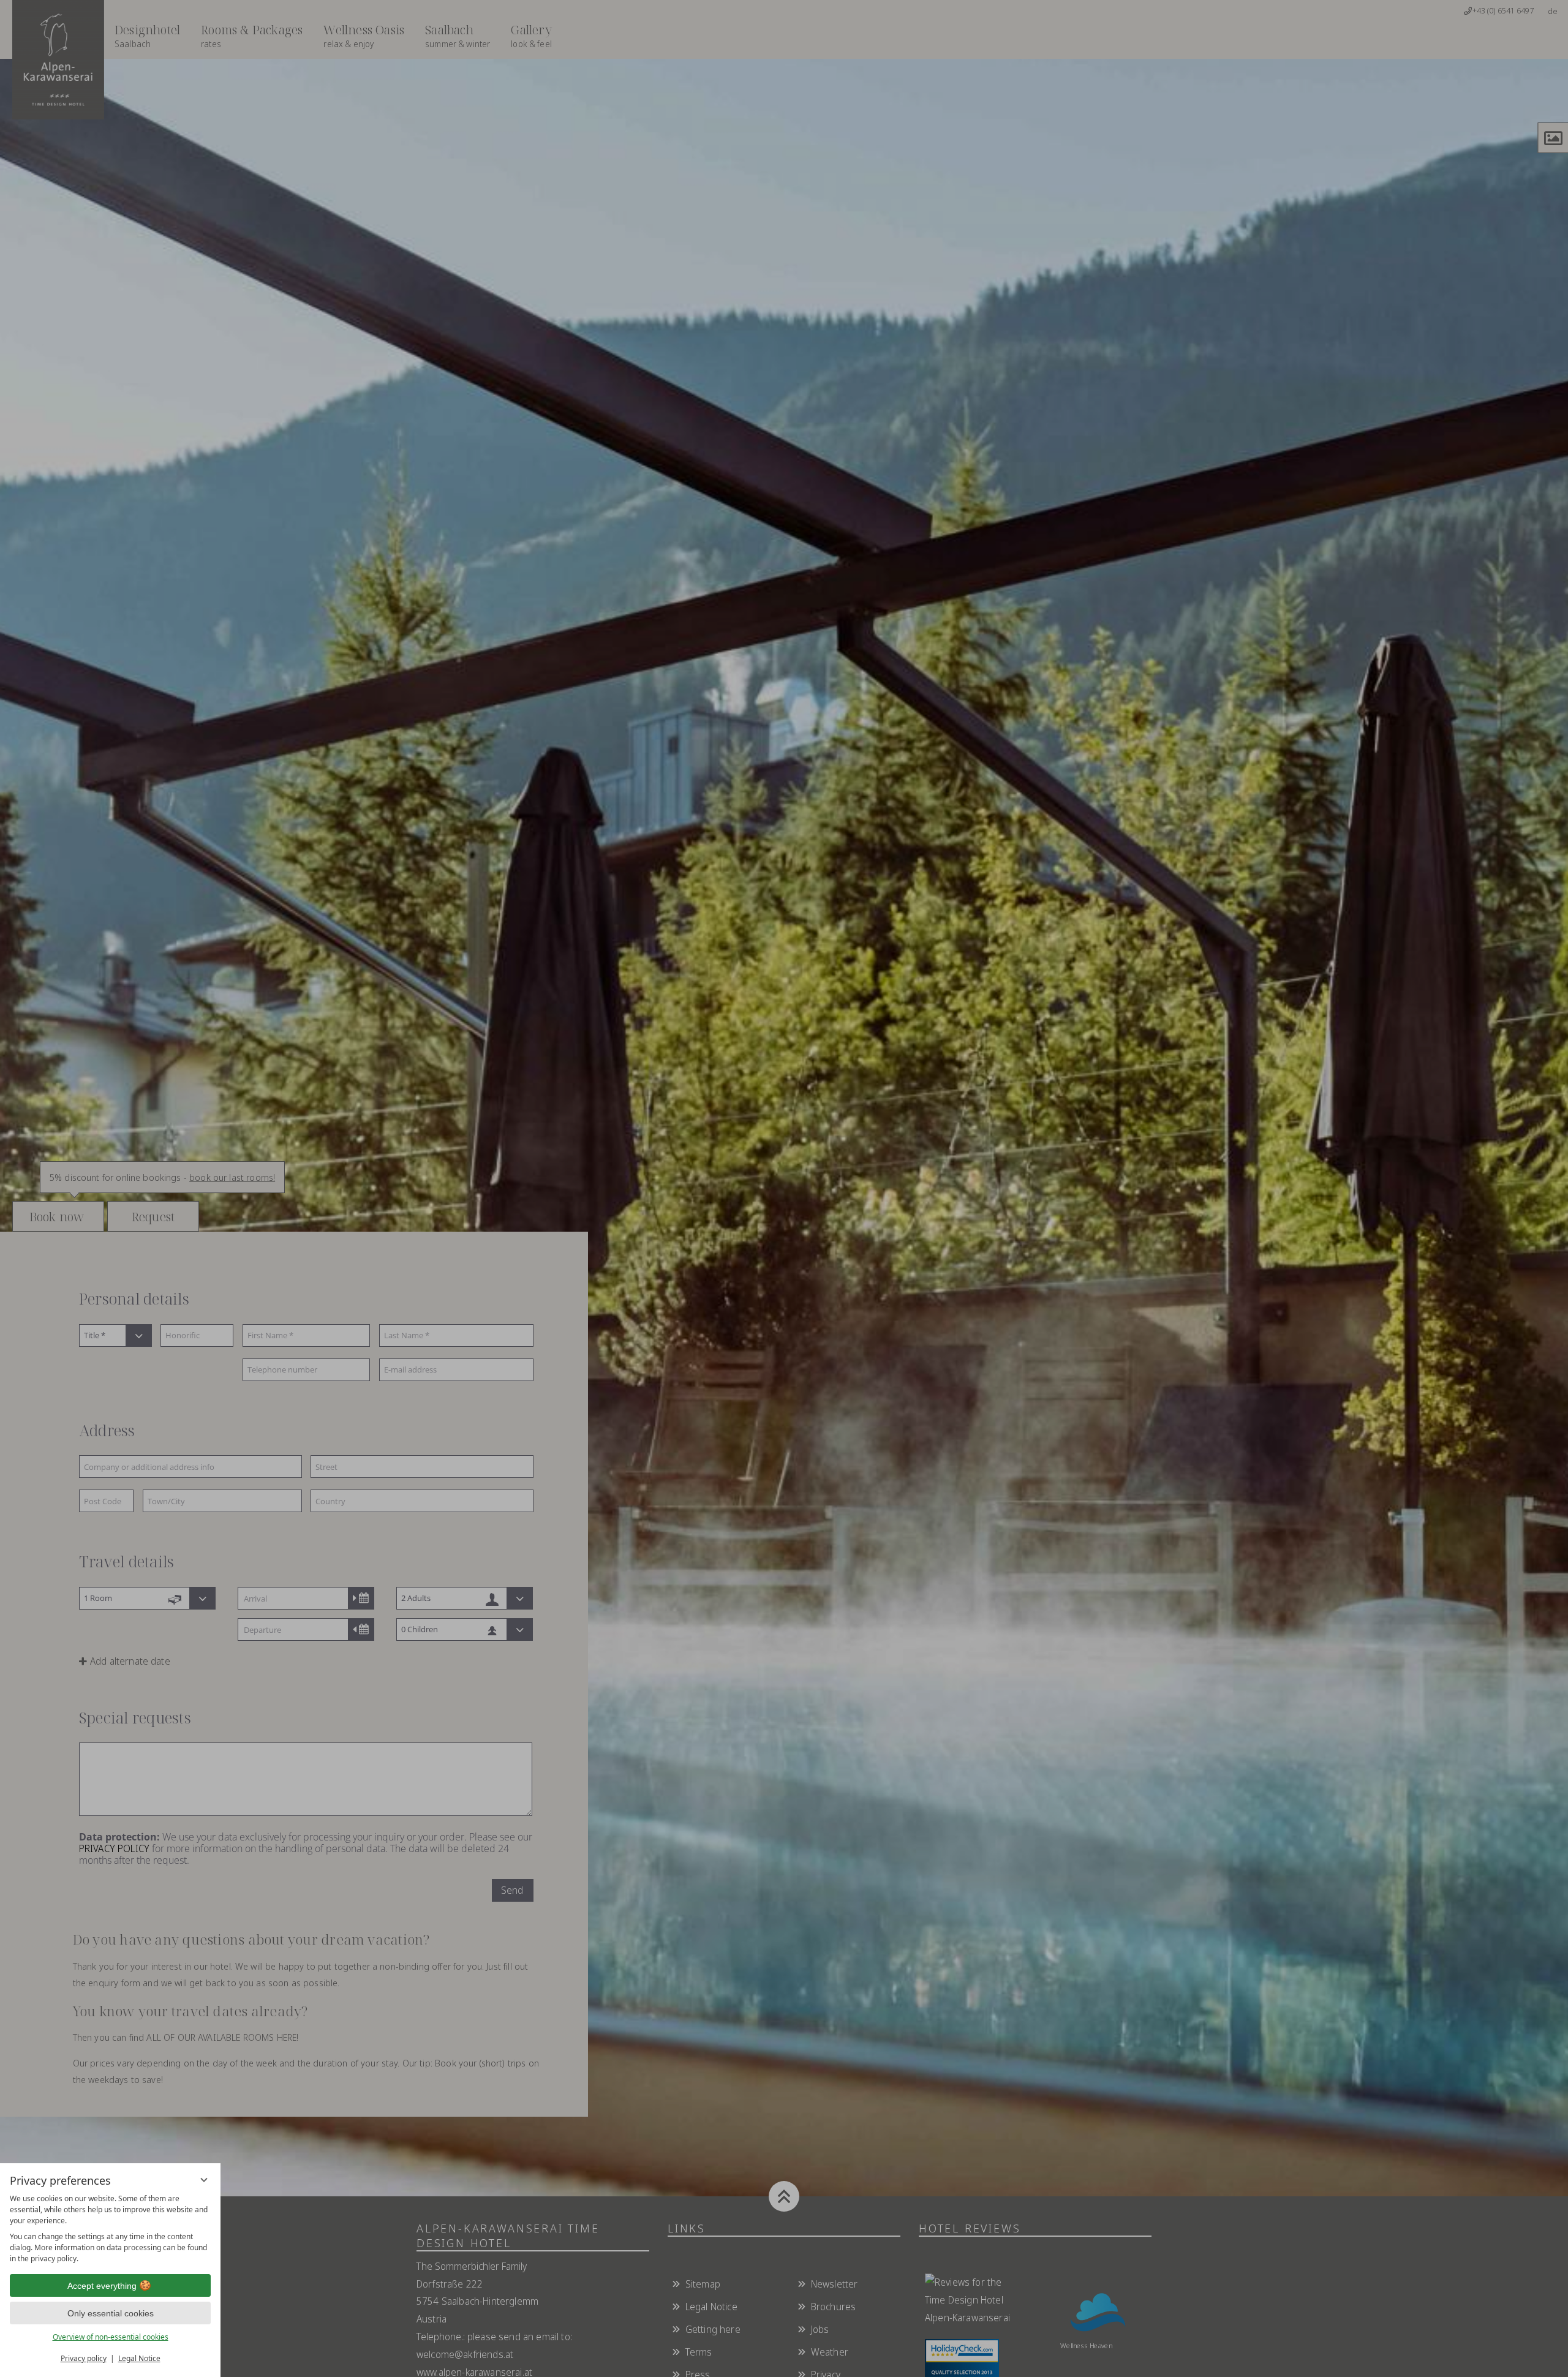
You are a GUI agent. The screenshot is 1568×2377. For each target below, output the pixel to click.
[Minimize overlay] (204, 2180)
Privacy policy (84, 2358)
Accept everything (102, 2286)
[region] (110, 2229)
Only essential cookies (111, 2313)
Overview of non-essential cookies (111, 2337)
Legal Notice (139, 2358)
